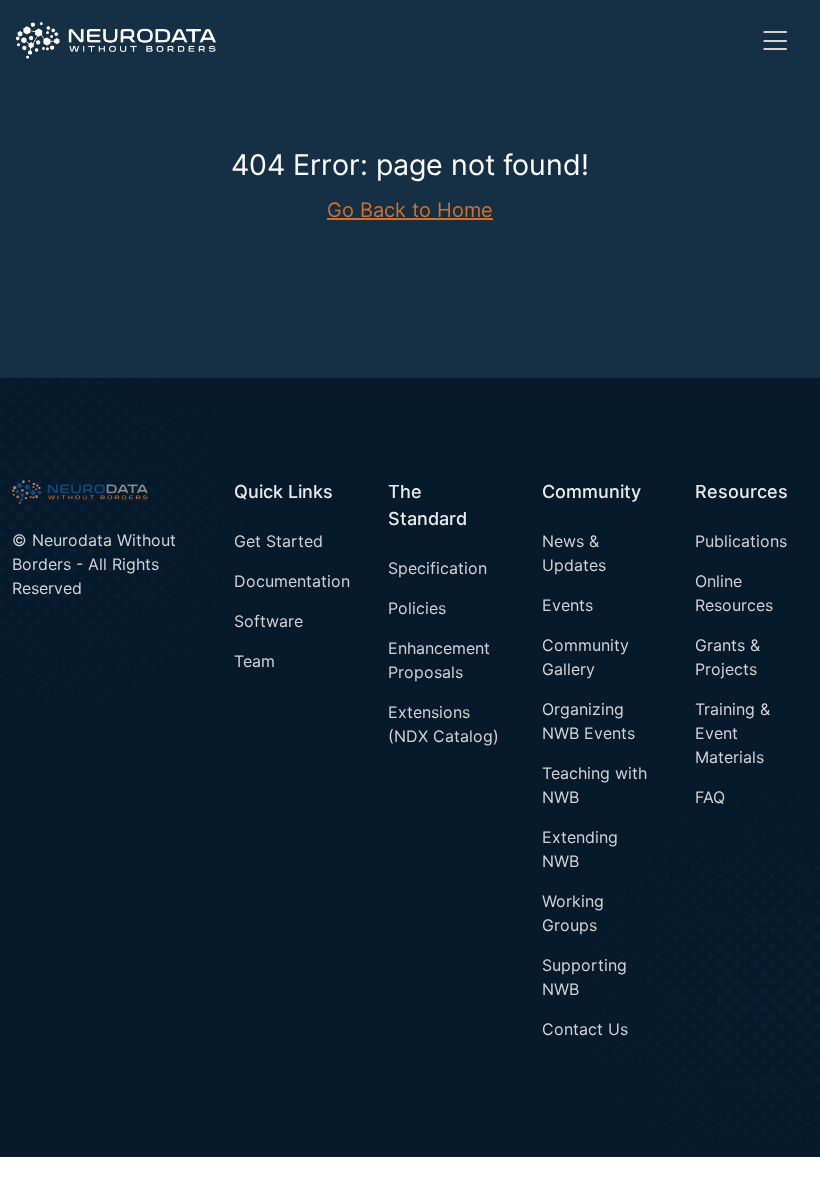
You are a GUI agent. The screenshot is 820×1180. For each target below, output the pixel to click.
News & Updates (574, 553)
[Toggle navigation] (775, 40)
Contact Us (585, 1029)
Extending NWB (580, 849)
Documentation (290, 581)
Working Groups (573, 913)
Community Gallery (585, 657)
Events (567, 605)
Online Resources (734, 593)
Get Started (278, 541)
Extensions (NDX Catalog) (443, 724)
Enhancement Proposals (439, 660)
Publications (741, 541)
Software (268, 621)
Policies (417, 608)
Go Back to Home (410, 210)
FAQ (710, 797)
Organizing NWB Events (588, 721)
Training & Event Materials (732, 733)
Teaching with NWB (594, 785)
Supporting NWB (584, 977)
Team (254, 661)
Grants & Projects (727, 657)
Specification (437, 568)
